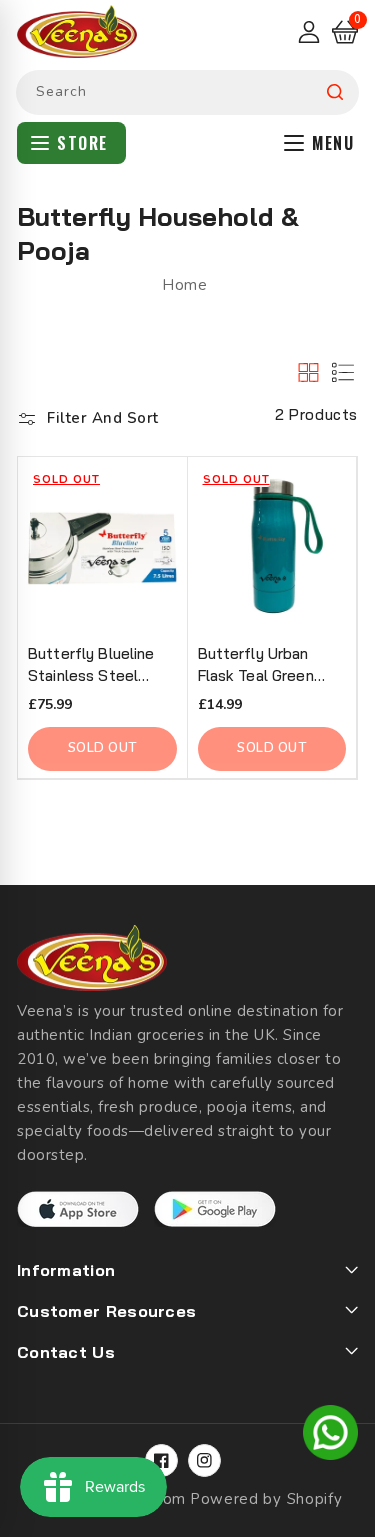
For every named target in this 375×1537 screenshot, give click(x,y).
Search (335, 92)
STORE (82, 143)
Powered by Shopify (266, 1499)
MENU (333, 143)
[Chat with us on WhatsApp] (330, 1436)
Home (184, 285)
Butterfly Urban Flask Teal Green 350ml (256, 665)
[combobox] (187, 92)
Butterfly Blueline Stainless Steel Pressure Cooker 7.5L (91, 665)
